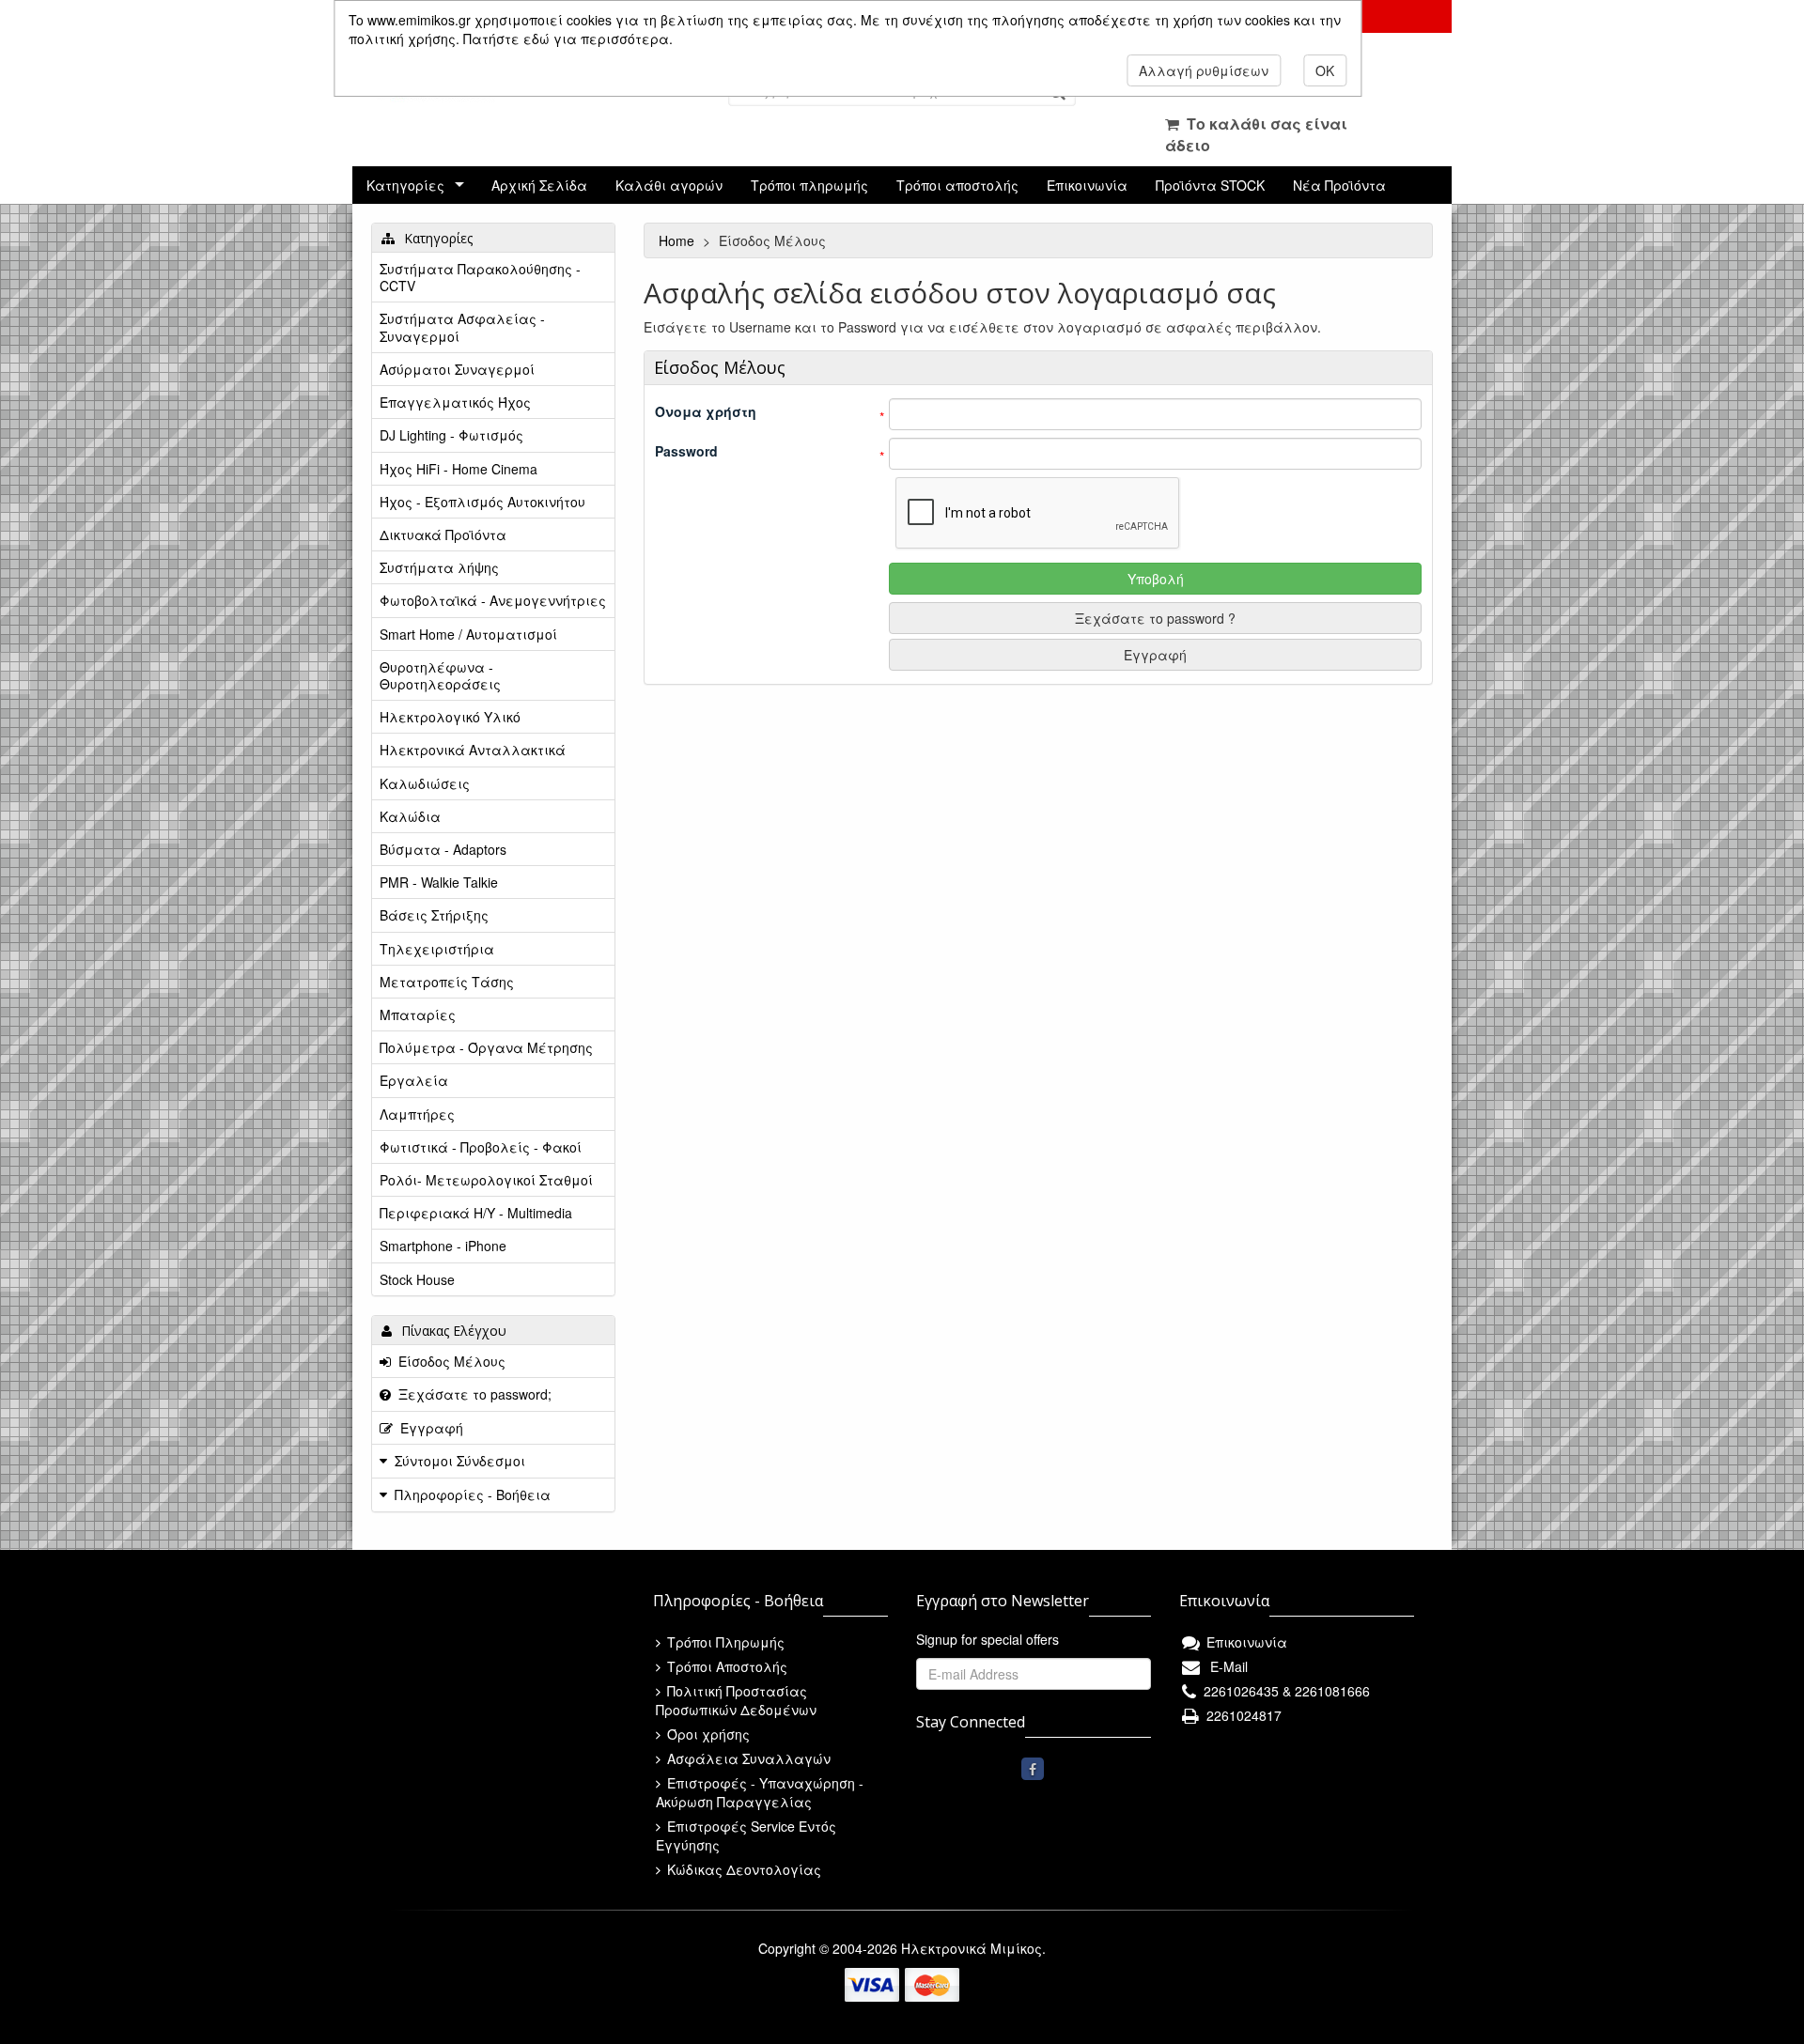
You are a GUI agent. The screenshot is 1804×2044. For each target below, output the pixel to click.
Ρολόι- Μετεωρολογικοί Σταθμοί (486, 1180)
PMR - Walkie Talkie (439, 882)
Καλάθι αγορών (669, 185)
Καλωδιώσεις (425, 783)
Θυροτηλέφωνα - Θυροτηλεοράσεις (440, 675)
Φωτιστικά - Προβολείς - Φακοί (481, 1147)
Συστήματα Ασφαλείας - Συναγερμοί (462, 327)
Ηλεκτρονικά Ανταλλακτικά (473, 750)
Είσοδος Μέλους (448, 1361)
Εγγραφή (1155, 655)
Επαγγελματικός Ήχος (455, 402)
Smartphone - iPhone (443, 1246)
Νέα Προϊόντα (1339, 185)
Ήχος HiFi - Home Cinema (459, 469)
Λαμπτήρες (417, 1114)
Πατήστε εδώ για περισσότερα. (568, 39)
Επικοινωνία (1087, 185)
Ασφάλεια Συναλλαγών (747, 1758)
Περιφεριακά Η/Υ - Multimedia (476, 1213)
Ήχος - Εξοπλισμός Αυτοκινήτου (482, 502)
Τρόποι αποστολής (957, 185)
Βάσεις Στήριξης (434, 915)
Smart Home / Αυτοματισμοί (468, 634)
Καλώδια (410, 816)
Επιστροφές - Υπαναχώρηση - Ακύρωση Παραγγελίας (760, 1792)
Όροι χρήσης (707, 1734)
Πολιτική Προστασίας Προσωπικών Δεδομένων (736, 1700)
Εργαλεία (414, 1080)
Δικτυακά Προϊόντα (443, 534)
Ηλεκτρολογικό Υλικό (450, 717)
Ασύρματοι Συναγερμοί (457, 369)
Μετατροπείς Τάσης (447, 982)
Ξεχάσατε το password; (471, 1394)
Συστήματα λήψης (439, 567)
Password (686, 451)
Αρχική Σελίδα (539, 185)
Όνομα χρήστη (706, 411)
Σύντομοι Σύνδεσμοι (460, 1461)
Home (678, 240)
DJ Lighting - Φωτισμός (451, 435)
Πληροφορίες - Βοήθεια (473, 1494)
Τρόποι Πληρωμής (724, 1642)
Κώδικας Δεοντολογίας (742, 1869)
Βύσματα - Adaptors (443, 849)
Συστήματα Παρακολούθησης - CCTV (480, 277)
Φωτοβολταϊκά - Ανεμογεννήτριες (493, 600)
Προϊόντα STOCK (1210, 185)
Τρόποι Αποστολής (725, 1666)
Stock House (417, 1279)
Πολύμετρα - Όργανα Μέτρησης (486, 1047)
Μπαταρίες (418, 1014)
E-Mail (1225, 1666)
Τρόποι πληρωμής (809, 185)
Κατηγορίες (405, 185)
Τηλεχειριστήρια (437, 949)
